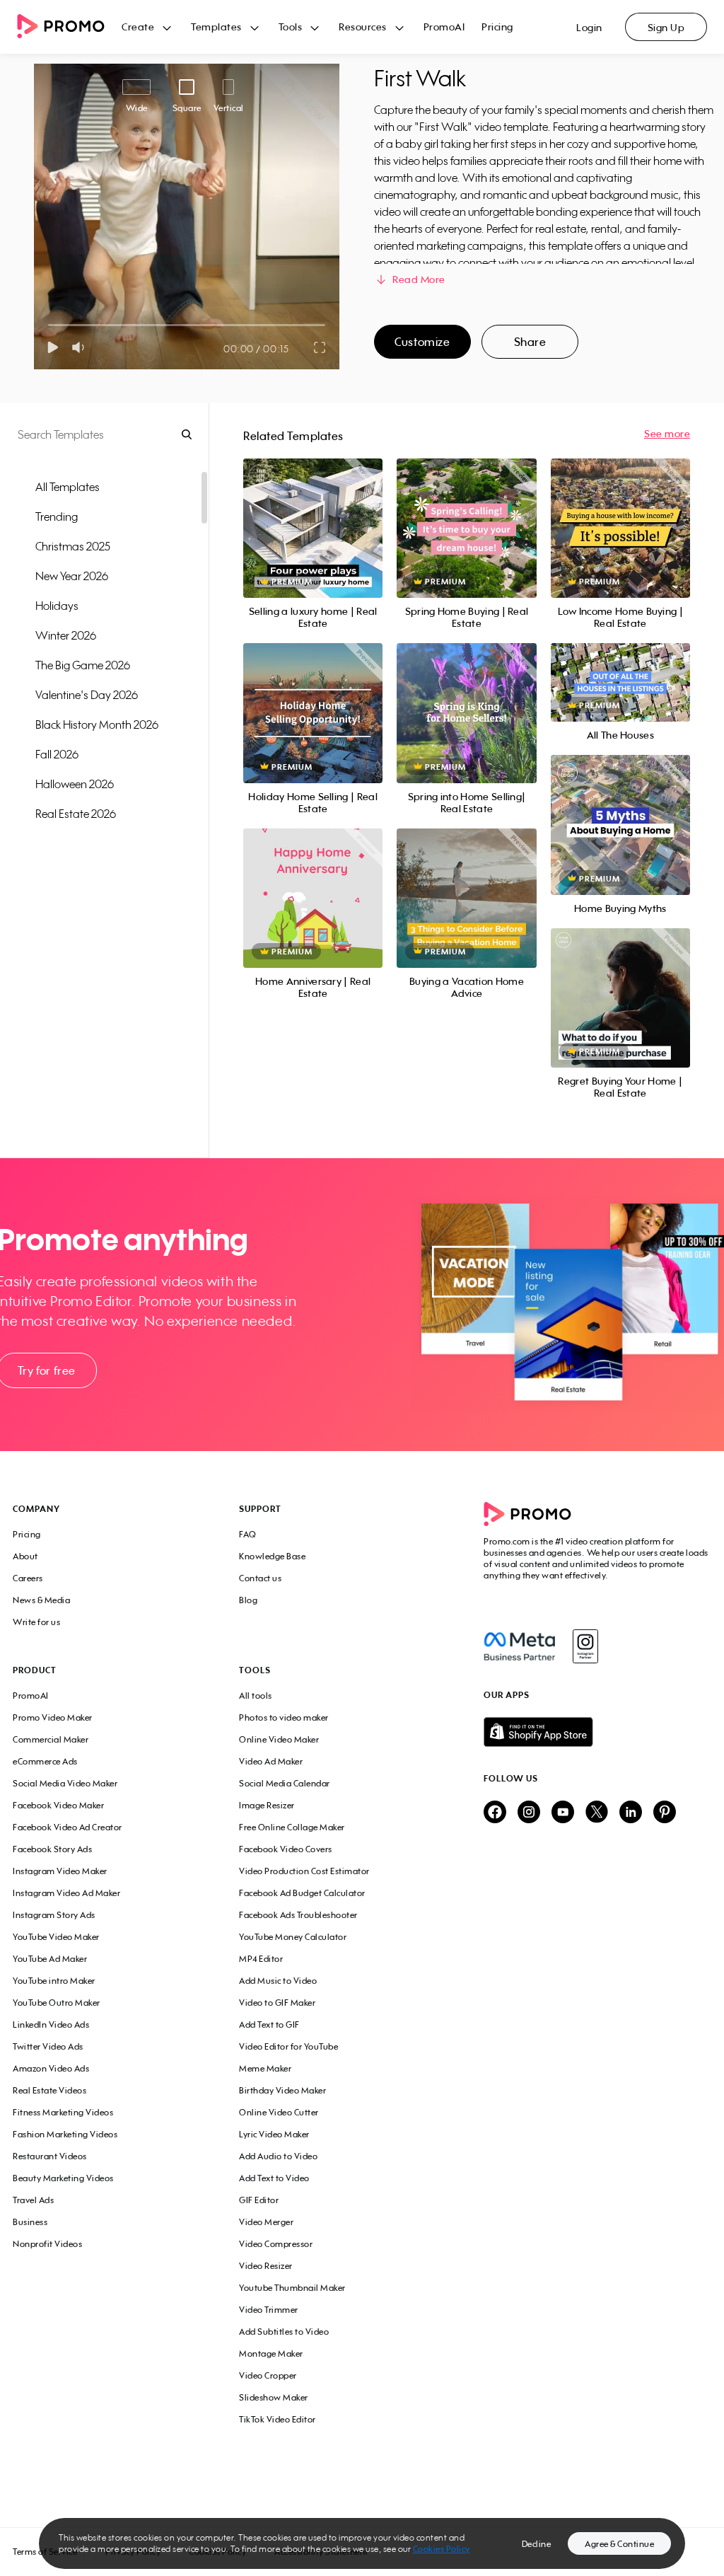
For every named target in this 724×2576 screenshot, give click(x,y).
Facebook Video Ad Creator (68, 1827)
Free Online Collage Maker (292, 1827)
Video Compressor (276, 2244)
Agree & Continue (619, 2544)
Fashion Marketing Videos (65, 2134)
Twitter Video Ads (48, 2046)
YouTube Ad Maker (50, 1959)
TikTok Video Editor (278, 2419)
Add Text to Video (274, 2178)
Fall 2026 (57, 754)
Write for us (36, 1622)
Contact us (260, 1578)
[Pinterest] (665, 1813)
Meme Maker (265, 2068)
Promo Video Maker (53, 1717)
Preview (313, 513)
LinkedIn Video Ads (51, 2025)
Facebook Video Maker (58, 1805)
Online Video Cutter (279, 2112)
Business (30, 2222)
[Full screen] (320, 347)
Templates (216, 27)
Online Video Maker (279, 1739)
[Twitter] (597, 1813)
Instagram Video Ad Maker (66, 1893)
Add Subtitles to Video (284, 2332)
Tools (291, 27)
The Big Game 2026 (83, 665)
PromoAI (444, 27)
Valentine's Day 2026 (87, 695)
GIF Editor (259, 2200)
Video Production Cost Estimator (304, 1871)
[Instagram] (585, 1646)
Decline (537, 2544)
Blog (248, 1600)
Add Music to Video (278, 1981)
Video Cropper (268, 2375)
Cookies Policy (442, 2549)
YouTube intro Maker (54, 1981)
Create (138, 27)
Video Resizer (266, 2266)
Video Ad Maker (271, 1761)
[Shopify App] (597, 1732)
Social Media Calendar (285, 1783)
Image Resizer (267, 1805)
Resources (363, 27)
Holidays (57, 606)
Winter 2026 (66, 635)
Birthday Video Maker (282, 2090)
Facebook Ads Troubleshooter (298, 1915)
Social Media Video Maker (65, 1783)
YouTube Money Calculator (293, 1937)
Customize (422, 342)
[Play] (53, 347)
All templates (68, 487)
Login (589, 27)
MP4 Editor (261, 1959)
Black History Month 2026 (97, 724)
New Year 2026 (72, 576)
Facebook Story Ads (52, 1849)
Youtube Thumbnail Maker (292, 2288)
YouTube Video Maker (56, 1937)
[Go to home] (69, 27)
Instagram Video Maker (60, 1871)
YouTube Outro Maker (57, 2003)
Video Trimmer (269, 2310)
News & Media (41, 1600)
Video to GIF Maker (277, 2003)
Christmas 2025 (73, 546)
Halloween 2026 (75, 784)
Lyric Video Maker (274, 2134)
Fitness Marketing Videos (63, 2112)
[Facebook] (519, 1646)
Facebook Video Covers (286, 1849)
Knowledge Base (272, 1556)
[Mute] (81, 347)
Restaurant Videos (50, 2156)
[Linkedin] (631, 1813)
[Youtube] (563, 1813)
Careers (28, 1578)
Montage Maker (271, 2353)
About (25, 1556)
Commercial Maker (51, 1739)
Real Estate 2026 (76, 814)
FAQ (248, 1534)
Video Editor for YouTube (288, 2046)
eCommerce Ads (45, 1761)
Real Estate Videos (49, 2090)
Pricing (497, 27)
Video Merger (266, 2222)
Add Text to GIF (269, 2025)
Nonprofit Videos (47, 2244)
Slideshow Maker (274, 2397)
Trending (57, 516)
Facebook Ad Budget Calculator (302, 1893)
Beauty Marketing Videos (63, 2178)
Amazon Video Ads (51, 2068)
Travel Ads (33, 2200)
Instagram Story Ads (54, 1915)
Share (530, 342)
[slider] (48, 325)
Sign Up (666, 27)
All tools (256, 1696)
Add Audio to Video (278, 2156)
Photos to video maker (284, 1717)
